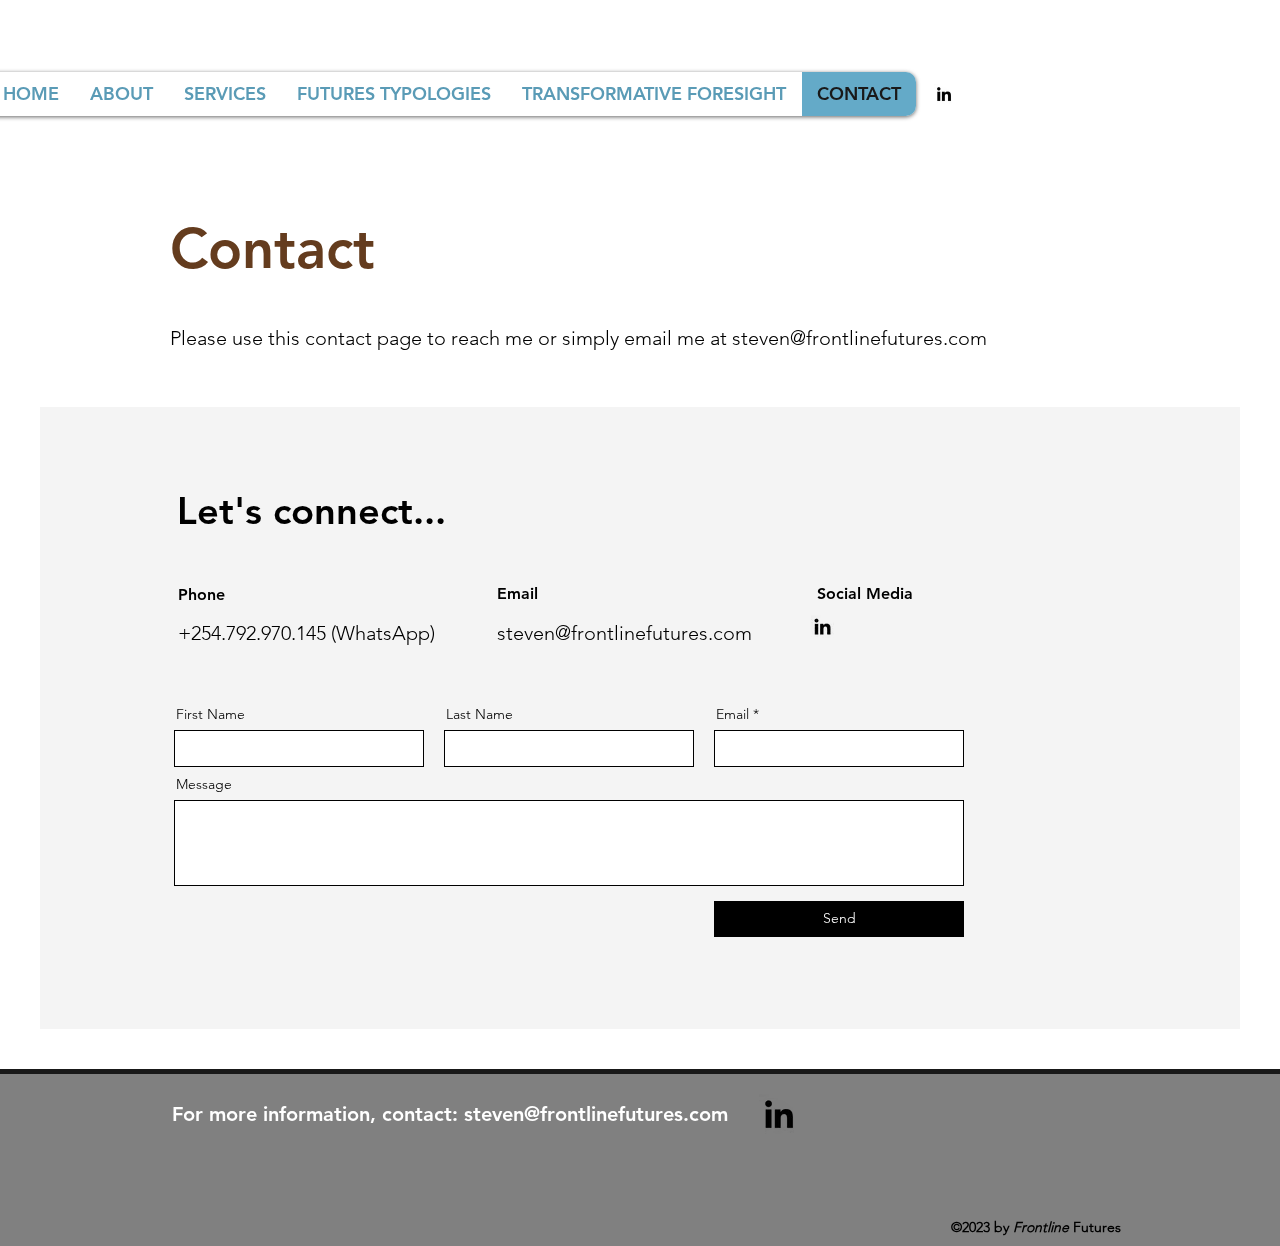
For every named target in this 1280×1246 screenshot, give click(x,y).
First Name (210, 714)
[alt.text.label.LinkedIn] (944, 94)
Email (732, 714)
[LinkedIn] (822, 626)
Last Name (479, 714)
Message (204, 784)
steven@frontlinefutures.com (859, 338)
